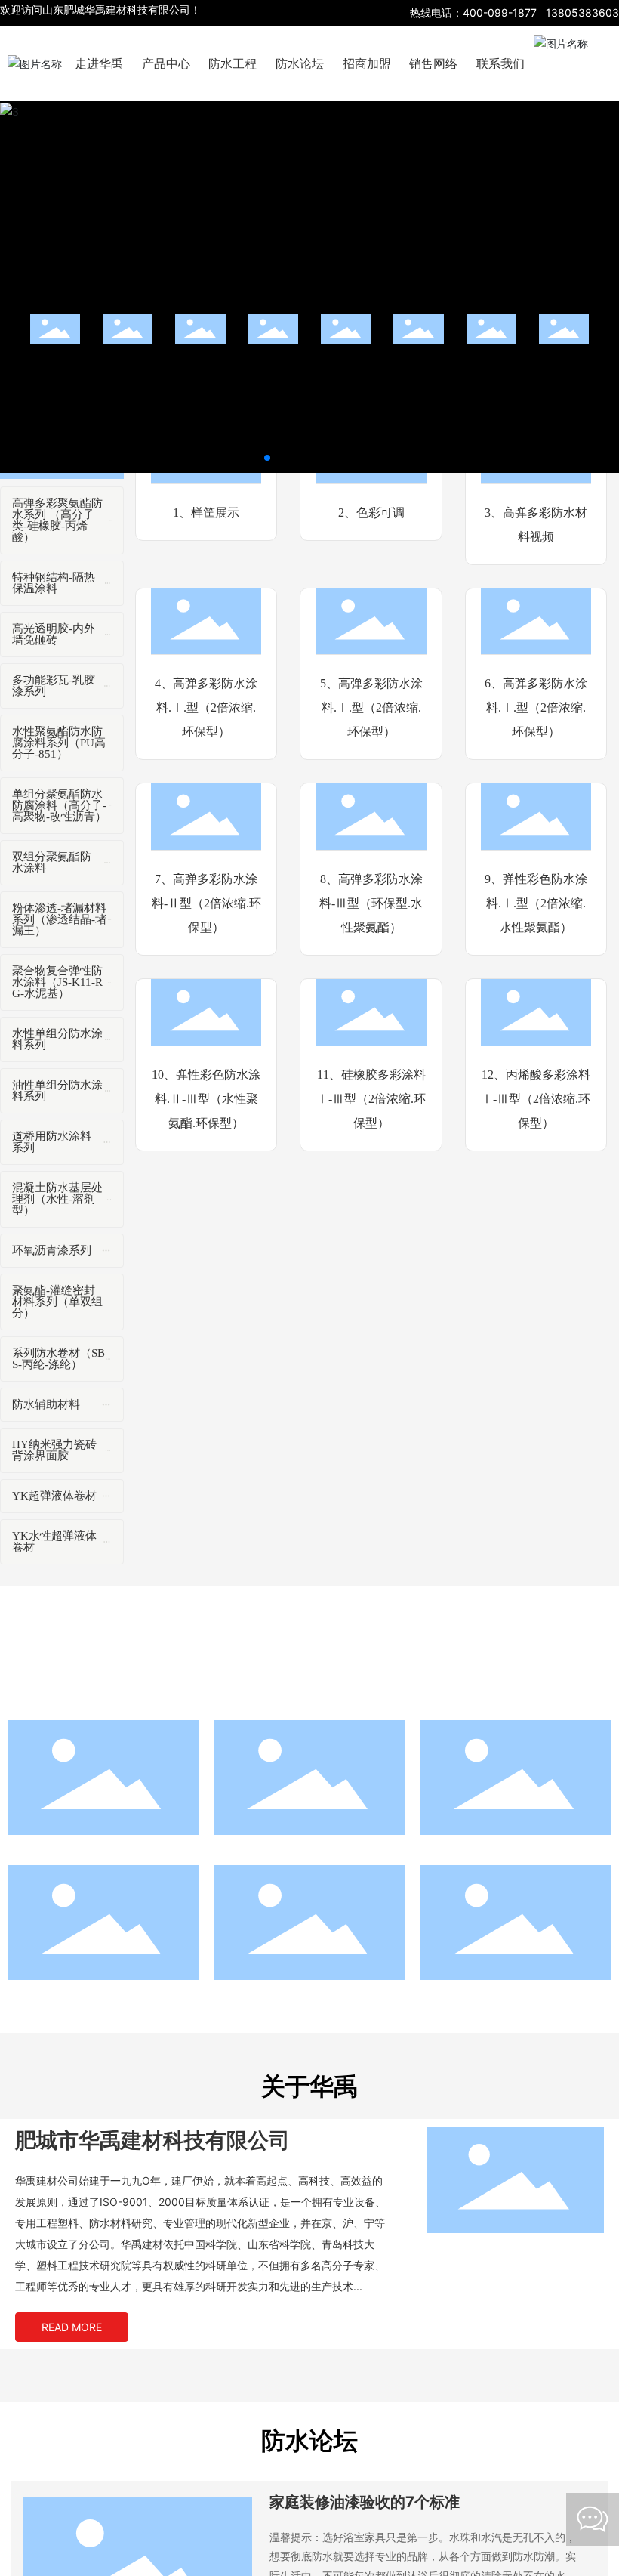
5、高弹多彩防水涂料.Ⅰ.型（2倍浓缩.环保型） (371, 707)
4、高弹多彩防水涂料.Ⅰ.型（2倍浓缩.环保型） (206, 707)
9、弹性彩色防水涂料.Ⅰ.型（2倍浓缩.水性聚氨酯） (536, 903)
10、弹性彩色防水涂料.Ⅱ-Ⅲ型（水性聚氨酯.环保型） (206, 1099)
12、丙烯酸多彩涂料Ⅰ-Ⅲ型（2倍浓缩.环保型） (536, 1099)
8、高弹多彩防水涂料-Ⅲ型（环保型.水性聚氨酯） (371, 903)
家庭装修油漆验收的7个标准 (365, 2502)
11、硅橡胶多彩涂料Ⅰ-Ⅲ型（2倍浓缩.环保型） (371, 1099)
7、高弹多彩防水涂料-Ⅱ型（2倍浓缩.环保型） (206, 903)
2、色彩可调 (371, 513)
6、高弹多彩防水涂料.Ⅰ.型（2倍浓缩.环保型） (536, 707)
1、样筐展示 (206, 513)
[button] (267, 458)
